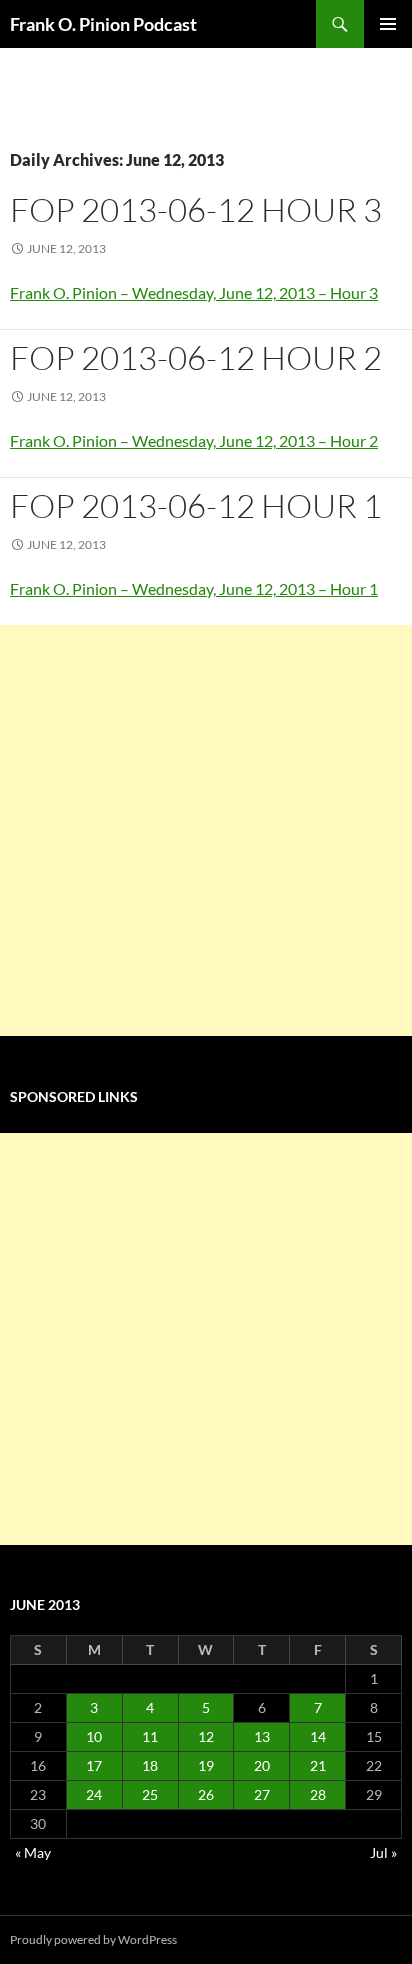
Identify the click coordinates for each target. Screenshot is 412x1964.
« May (33, 1852)
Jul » (383, 1852)
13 (262, 1736)
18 (150, 1765)
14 (318, 1736)
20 (262, 1765)
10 (94, 1736)
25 (150, 1794)
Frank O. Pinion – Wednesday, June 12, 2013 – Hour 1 (194, 588)
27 (262, 1794)
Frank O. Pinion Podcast (103, 24)
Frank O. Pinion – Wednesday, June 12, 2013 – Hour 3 (194, 292)
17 (94, 1765)
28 (318, 1794)
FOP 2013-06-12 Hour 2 (196, 357)
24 (94, 1794)
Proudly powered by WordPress (93, 1939)
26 (206, 1794)
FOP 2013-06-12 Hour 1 (196, 505)
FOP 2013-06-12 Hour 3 (196, 209)
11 (150, 1736)
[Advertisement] (206, 831)
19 (206, 1765)
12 (206, 1736)
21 (318, 1765)
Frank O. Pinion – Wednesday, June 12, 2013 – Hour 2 (194, 440)
